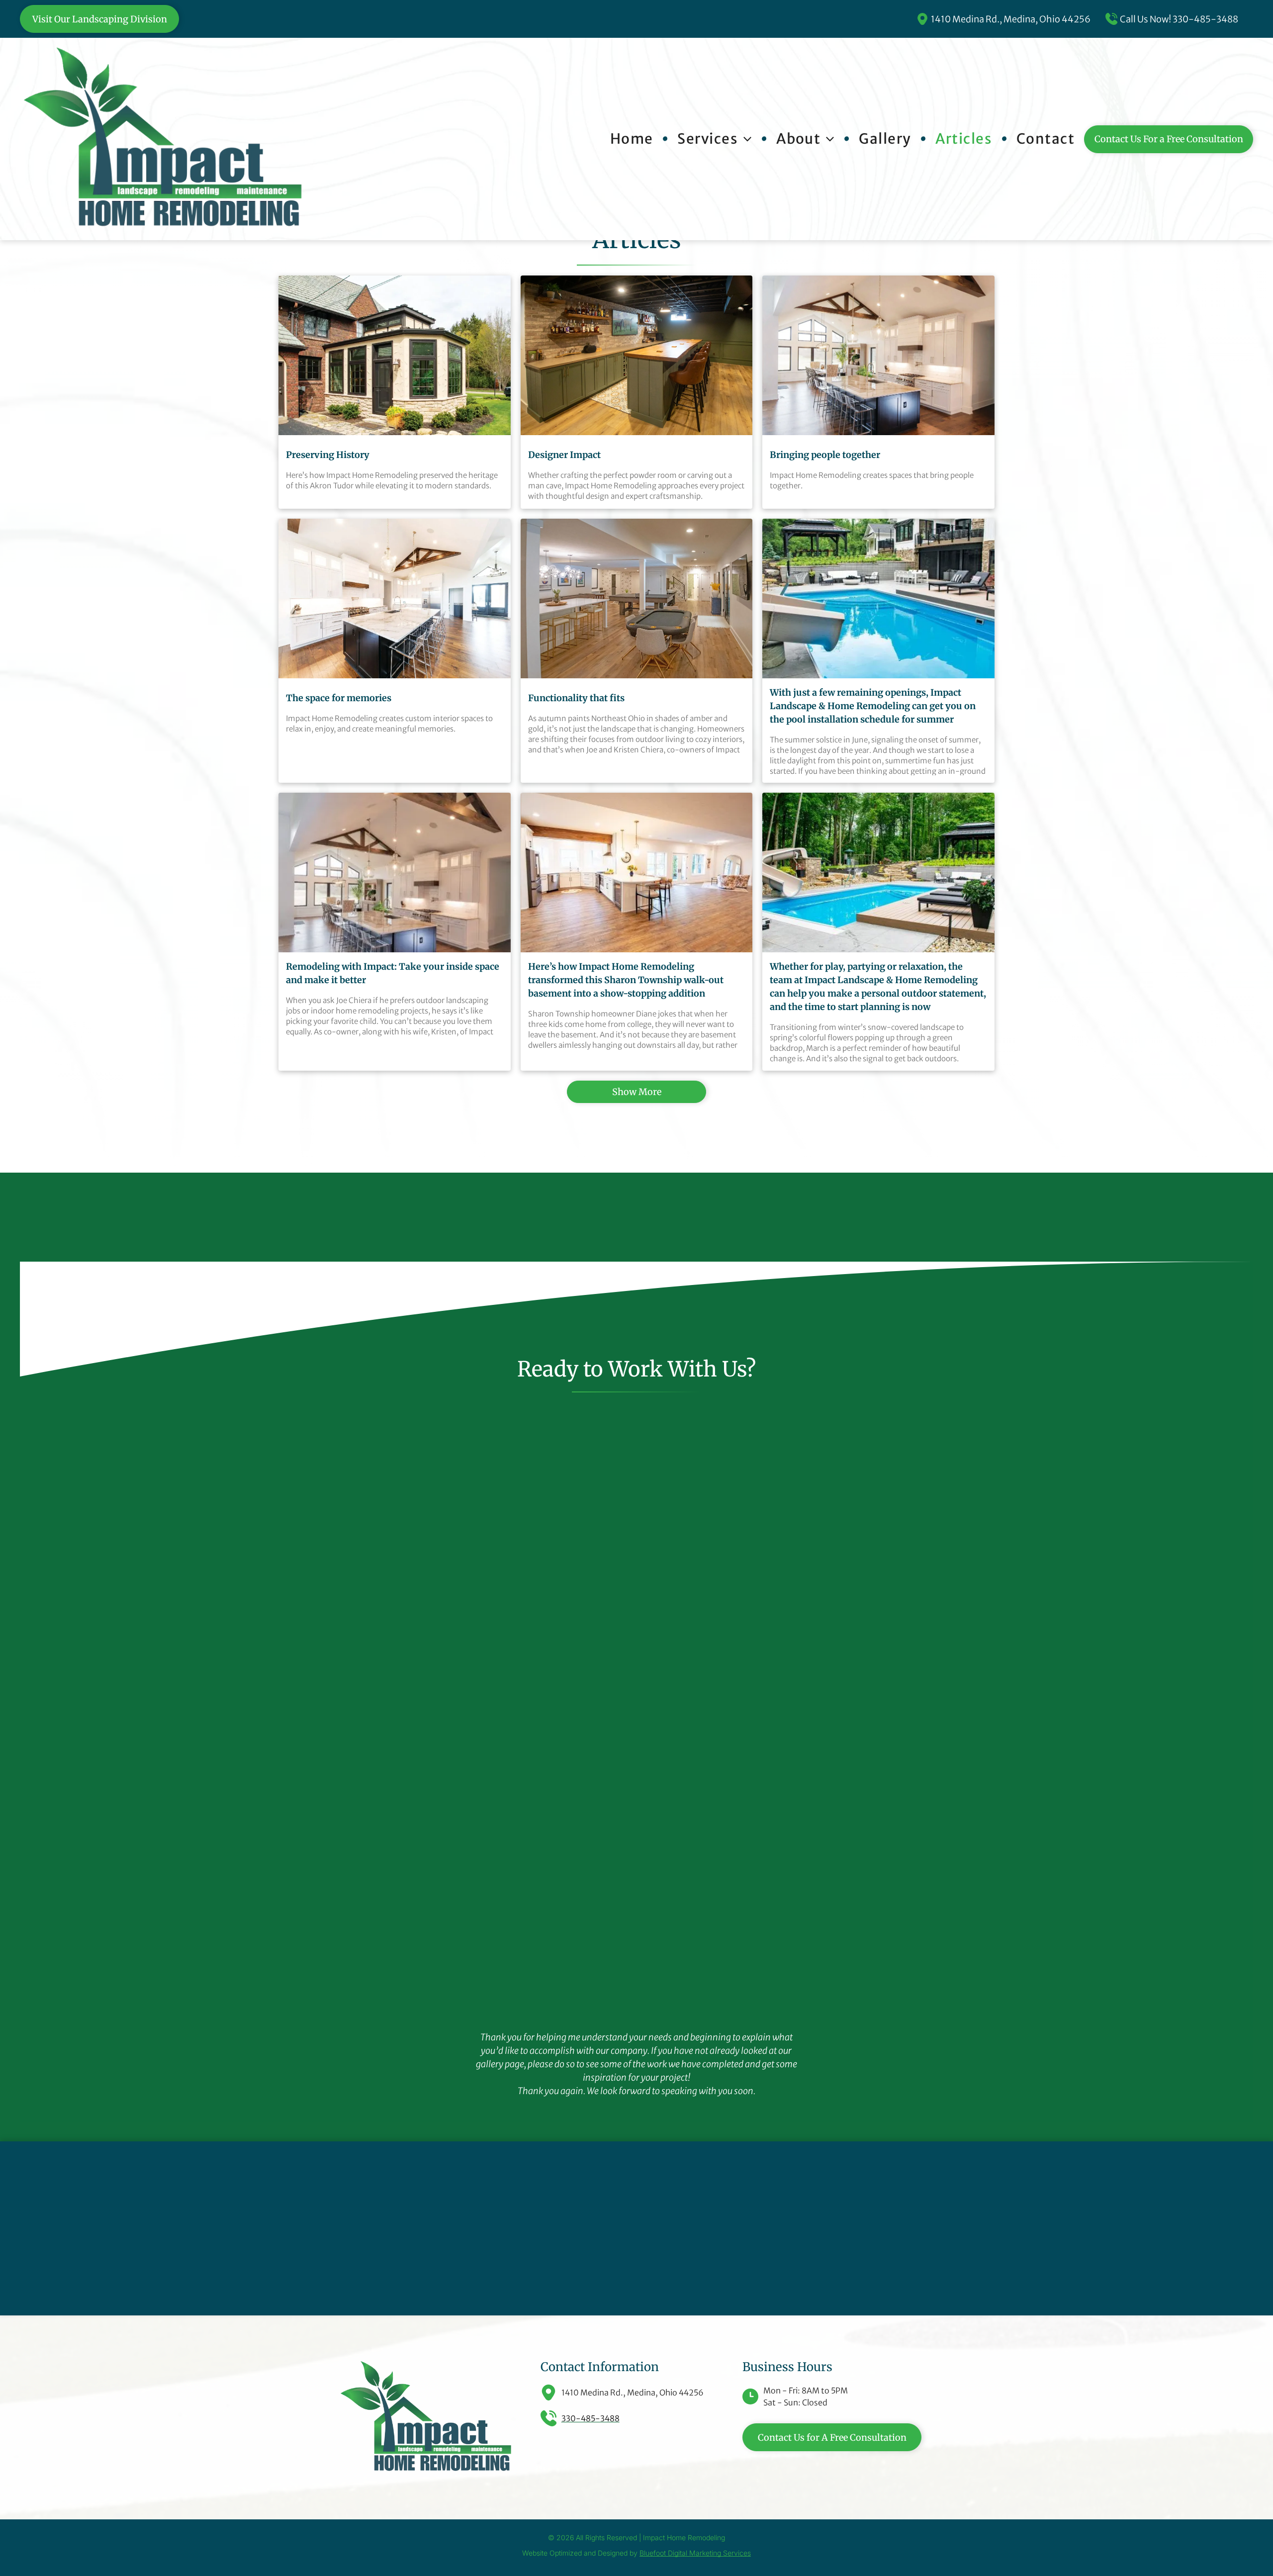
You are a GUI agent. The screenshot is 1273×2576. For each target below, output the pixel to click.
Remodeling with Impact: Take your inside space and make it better (393, 973)
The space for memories (339, 698)
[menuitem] (636, 139)
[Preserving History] (395, 355)
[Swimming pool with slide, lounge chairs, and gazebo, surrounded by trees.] (878, 873)
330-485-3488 (1205, 19)
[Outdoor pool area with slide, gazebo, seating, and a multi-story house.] (878, 598)
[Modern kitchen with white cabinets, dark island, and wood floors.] (395, 598)
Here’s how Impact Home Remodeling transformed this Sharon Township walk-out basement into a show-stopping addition (626, 980)
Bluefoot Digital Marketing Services (695, 2553)
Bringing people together (825, 455)
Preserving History (328, 455)
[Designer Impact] (637, 355)
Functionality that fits (576, 698)
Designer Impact (564, 455)
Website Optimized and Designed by (580, 2553)
